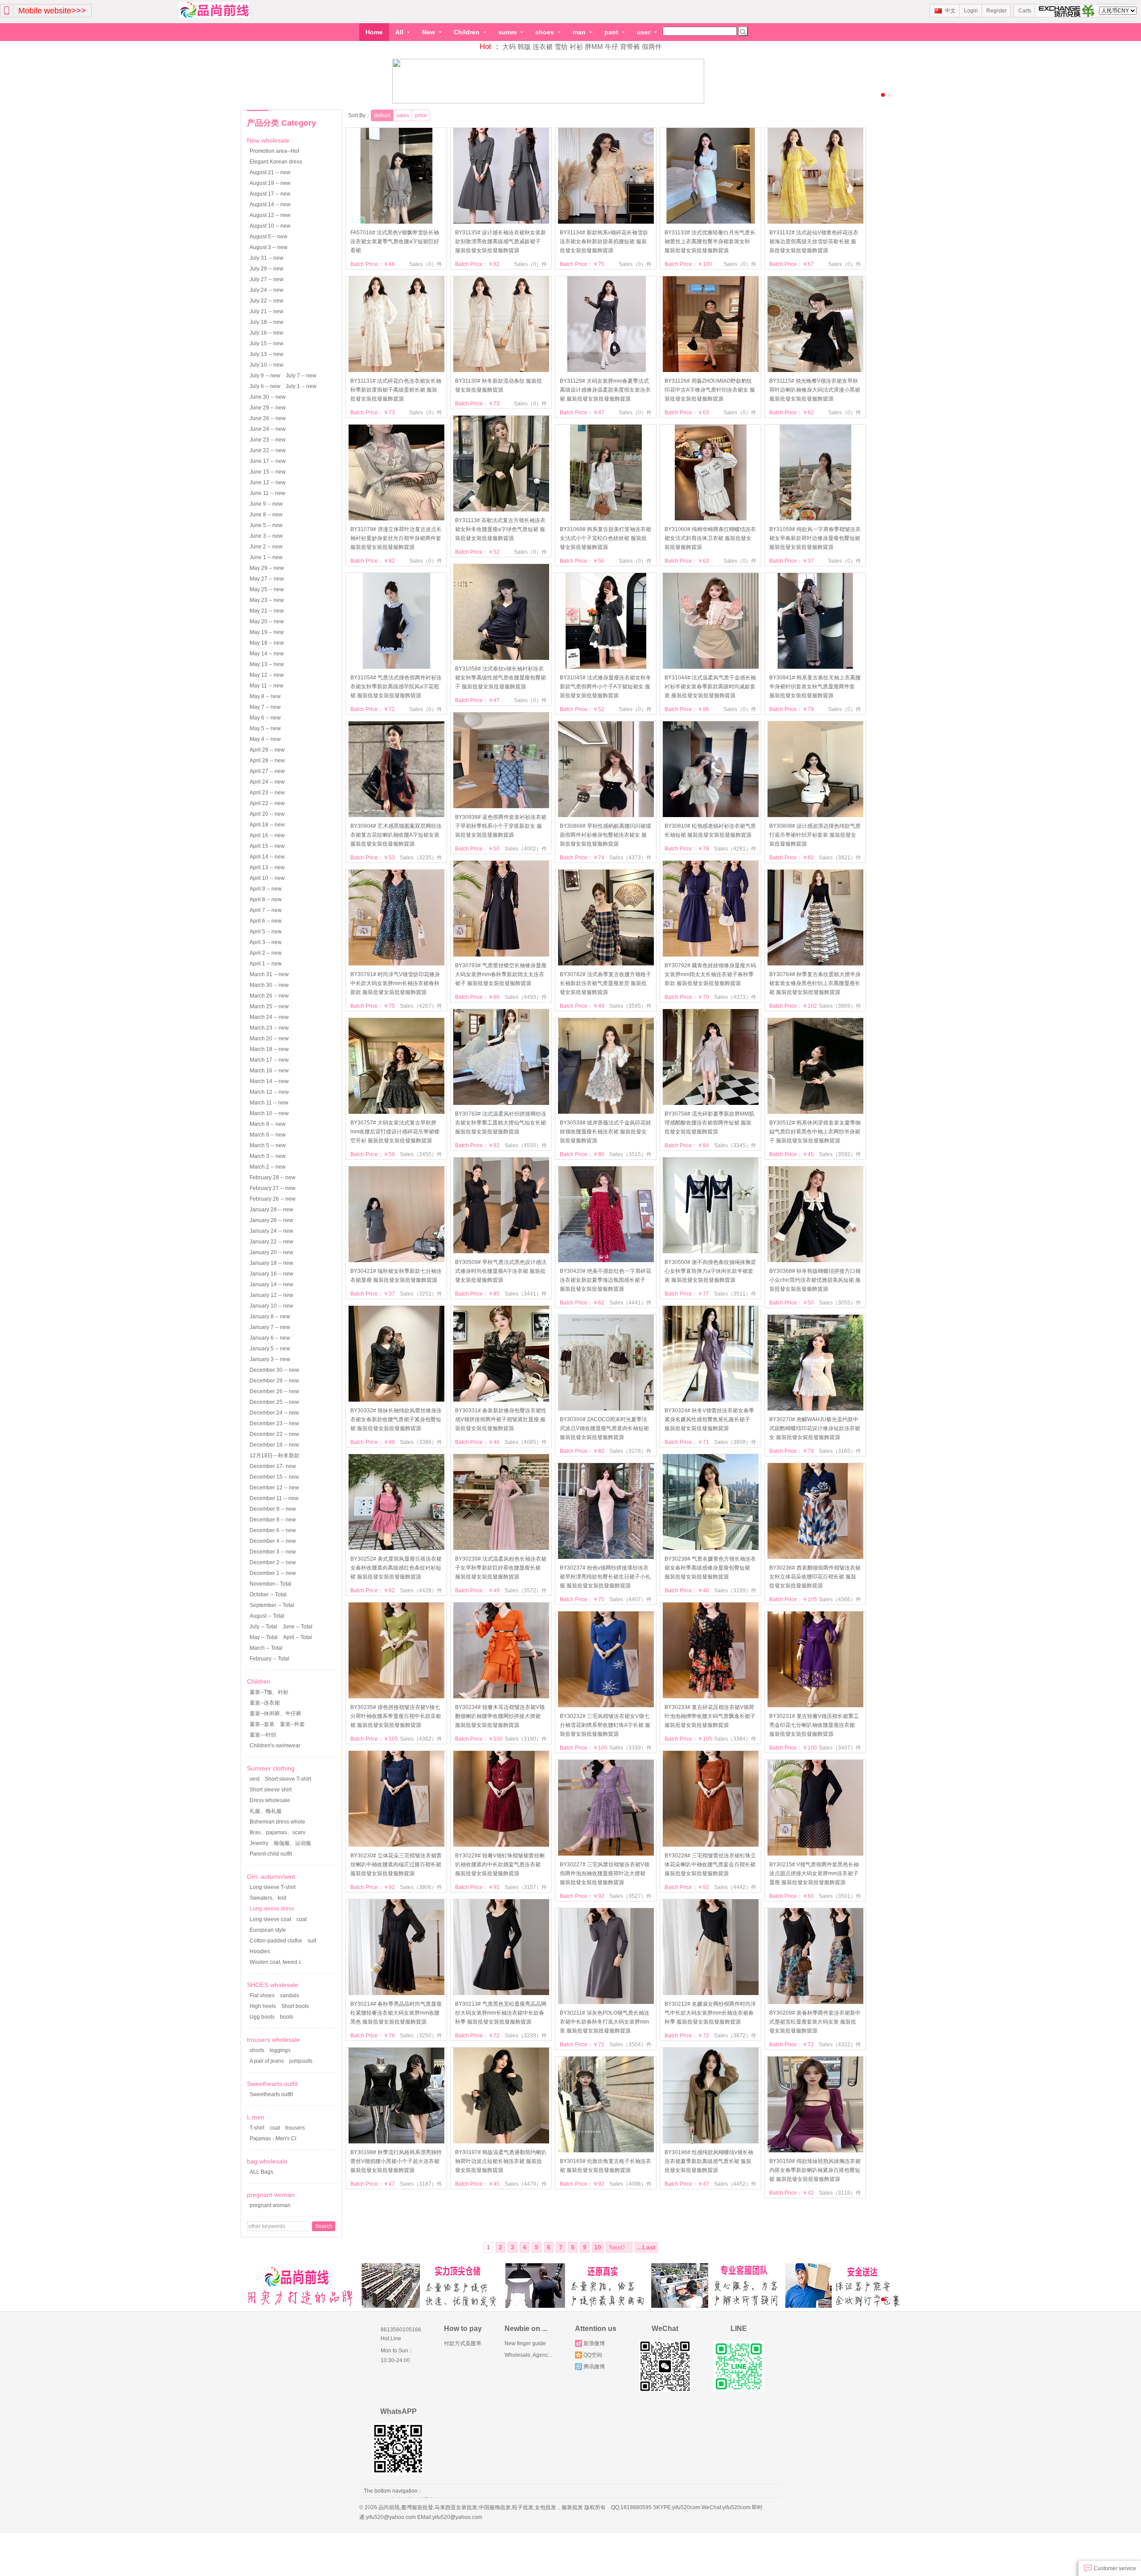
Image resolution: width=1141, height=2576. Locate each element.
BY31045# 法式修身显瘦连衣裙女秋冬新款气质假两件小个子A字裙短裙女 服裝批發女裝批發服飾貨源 (605, 687)
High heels (263, 2006)
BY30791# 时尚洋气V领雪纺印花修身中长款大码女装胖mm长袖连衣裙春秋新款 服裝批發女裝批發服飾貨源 (395, 983)
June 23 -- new (268, 440)
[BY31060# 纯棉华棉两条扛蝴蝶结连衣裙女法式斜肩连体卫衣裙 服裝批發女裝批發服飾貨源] (711, 519)
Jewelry (259, 1843)
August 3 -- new (269, 247)
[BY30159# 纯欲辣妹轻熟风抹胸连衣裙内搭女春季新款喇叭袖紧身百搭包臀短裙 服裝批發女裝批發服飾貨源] (815, 2151)
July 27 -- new (267, 279)
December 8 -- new (273, 1520)
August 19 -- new (270, 183)
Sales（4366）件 (840, 1599)
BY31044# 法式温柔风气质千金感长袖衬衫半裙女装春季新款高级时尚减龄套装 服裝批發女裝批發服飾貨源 (710, 687)
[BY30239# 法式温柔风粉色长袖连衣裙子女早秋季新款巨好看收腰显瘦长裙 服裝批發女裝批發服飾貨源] (501, 1548)
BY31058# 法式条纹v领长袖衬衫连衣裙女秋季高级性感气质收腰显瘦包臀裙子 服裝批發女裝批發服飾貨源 (501, 678)
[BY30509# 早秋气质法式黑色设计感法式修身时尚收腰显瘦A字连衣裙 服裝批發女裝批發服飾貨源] (501, 1251)
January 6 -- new (270, 1338)
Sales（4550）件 (526, 1145)
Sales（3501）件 (840, 1896)
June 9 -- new (266, 504)
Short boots (295, 2006)
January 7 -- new (270, 1327)
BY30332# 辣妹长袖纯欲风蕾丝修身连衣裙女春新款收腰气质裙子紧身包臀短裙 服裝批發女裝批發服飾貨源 (396, 1419)
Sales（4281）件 (735, 849)
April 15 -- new (267, 846)
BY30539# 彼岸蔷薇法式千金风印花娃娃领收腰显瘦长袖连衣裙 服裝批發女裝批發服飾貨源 (605, 1132)
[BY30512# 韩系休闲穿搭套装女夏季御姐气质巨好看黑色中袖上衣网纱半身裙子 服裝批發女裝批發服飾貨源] (815, 1112)
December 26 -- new (274, 1391)
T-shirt (257, 2128)
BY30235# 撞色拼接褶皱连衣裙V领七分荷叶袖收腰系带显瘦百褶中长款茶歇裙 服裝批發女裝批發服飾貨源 (396, 1716)
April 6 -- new (266, 921)
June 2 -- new (266, 547)
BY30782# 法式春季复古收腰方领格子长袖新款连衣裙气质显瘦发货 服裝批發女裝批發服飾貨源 (605, 983)
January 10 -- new (271, 1306)
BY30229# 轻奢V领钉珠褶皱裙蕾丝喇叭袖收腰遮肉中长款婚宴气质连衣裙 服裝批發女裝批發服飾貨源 (500, 1865)
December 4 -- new (273, 1541)
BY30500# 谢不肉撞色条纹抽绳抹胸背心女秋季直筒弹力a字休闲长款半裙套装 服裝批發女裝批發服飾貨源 (710, 1271)
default (382, 115)
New (429, 32)
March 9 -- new (268, 1124)
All (400, 32)
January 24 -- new (271, 1231)
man (580, 32)
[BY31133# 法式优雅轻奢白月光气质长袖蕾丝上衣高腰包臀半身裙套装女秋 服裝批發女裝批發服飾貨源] (711, 222)
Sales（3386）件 (421, 1442)
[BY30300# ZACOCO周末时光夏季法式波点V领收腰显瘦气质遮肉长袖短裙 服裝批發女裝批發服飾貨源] (606, 1409)
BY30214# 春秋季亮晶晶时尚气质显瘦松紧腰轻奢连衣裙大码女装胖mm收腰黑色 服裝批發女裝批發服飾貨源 (396, 2013)
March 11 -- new (269, 1103)
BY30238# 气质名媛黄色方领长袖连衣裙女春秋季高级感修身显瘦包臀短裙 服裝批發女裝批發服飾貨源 (710, 1568)
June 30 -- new (268, 397)
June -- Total (298, 1627)
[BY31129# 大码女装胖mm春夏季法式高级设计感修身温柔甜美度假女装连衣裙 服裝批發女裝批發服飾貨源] (606, 370)
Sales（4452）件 (735, 2184)
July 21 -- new (267, 311)
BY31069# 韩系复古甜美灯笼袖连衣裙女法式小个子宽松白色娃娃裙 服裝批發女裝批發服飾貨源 (605, 538)
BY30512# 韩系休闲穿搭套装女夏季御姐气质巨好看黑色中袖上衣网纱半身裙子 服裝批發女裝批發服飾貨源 (815, 1132)
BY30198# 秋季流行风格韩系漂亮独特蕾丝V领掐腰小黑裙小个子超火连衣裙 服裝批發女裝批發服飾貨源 (396, 2161)
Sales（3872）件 (735, 2036)
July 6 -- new (265, 386)
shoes (546, 32)
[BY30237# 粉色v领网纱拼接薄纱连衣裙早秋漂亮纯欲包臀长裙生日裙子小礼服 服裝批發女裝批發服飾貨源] (606, 1557)
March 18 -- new (269, 1049)
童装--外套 (292, 1724)
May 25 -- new (267, 589)
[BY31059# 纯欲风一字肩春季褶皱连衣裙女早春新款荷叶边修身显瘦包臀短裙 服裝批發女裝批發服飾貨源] (815, 519)
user (644, 32)
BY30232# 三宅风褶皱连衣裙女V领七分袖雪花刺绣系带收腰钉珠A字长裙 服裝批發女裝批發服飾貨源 (605, 1725)
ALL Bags (261, 2172)
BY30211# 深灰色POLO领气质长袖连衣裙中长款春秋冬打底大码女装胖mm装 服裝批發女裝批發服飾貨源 (605, 2022)
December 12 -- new (274, 1488)
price (421, 115)
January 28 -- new (271, 1210)
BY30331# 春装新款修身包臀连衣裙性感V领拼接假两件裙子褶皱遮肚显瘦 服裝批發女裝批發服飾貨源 (501, 1419)
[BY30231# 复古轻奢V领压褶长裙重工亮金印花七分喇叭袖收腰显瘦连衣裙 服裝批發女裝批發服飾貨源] (815, 1705)
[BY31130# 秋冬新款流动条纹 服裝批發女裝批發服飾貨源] (501, 370)
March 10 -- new (269, 1113)
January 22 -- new (271, 1242)
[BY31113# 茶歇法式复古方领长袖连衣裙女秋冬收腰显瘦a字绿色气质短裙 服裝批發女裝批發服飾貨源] (501, 510)
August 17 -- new (270, 194)
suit (312, 1941)
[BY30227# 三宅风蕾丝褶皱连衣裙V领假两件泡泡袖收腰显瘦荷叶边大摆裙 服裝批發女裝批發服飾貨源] (606, 1854)
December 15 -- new (274, 1477)
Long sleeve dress (272, 1909)
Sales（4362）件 (421, 1739)
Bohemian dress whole (277, 1822)
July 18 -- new (267, 322)
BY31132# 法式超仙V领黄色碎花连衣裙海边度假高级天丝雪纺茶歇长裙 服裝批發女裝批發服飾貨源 (814, 241)
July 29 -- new (267, 269)
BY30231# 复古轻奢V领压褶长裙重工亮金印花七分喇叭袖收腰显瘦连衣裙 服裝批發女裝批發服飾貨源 (814, 1725)
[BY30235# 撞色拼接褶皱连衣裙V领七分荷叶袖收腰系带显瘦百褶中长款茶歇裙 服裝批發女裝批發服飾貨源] (396, 1697)
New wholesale (268, 140)
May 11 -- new (267, 686)
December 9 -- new (273, 1509)
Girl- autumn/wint (271, 1877)
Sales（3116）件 (840, 2193)
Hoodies (260, 1951)
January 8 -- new (270, 1317)
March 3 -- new (268, 1156)
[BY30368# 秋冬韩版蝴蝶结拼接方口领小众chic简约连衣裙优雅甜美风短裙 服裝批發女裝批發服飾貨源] (815, 1260)
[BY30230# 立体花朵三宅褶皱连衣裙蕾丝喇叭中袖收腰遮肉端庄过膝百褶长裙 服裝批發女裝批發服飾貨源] (396, 1845)
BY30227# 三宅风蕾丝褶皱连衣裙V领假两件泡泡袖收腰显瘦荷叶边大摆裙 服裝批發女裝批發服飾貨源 (605, 1873)
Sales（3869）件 (840, 1006)
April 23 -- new (267, 793)
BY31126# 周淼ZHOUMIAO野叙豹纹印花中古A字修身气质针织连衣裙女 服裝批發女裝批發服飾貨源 (710, 390)
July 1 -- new (301, 386)
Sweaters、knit (268, 1898)
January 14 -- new (271, 1284)
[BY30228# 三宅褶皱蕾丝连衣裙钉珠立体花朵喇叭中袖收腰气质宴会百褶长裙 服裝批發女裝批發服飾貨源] (711, 1845)
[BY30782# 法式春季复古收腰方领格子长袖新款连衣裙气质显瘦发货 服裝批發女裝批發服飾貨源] (606, 964)
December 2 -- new (273, 1562)
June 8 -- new (266, 515)
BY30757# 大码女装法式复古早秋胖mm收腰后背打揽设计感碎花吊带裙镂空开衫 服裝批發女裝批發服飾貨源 (395, 1132)
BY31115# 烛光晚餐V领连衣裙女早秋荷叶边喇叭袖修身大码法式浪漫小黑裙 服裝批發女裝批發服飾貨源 (815, 390)
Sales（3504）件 (630, 2044)
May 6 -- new (265, 718)
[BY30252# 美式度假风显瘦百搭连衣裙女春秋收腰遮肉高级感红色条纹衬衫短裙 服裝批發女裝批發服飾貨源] (396, 1548)
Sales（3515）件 (630, 1154)
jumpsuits (301, 2061)
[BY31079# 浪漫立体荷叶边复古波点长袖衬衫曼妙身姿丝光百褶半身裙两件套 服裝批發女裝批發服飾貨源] (396, 519)
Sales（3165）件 (840, 1451)
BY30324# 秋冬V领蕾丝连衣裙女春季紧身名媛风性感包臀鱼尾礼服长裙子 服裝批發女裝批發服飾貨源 (709, 1419)
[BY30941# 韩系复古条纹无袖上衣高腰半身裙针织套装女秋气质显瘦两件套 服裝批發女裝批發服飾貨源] (815, 667)
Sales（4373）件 (630, 858)
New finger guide (525, 2343)
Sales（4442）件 (735, 1887)
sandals (289, 1995)
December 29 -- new (274, 1381)
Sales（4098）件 (630, 2184)
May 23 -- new (267, 600)
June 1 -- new (266, 557)
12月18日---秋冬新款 (275, 1456)
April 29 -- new (267, 750)
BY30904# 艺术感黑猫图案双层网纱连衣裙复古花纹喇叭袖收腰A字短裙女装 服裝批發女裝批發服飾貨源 (396, 835)
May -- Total (264, 1637)
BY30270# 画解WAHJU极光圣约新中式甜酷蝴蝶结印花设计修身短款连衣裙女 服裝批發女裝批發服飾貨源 (815, 1428)
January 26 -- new (271, 1220)
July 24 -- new (267, 290)
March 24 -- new (269, 1017)
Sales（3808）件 (735, 1442)
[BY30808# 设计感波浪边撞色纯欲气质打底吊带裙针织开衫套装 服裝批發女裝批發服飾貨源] (815, 815)
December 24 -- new (274, 1413)
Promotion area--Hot (274, 151)
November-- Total (271, 1584)
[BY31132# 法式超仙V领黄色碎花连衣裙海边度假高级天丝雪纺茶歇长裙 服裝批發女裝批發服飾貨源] (815, 222)
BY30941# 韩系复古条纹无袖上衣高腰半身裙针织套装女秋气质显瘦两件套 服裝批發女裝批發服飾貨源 (815, 687)
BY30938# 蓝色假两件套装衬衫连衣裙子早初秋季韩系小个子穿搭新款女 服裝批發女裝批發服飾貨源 (501, 826)
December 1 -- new (273, 1573)
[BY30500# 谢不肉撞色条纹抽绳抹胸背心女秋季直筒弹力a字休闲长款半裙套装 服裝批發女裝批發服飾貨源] (711, 1251)
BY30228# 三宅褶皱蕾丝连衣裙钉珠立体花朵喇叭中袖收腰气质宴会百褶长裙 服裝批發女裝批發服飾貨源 (710, 1865)
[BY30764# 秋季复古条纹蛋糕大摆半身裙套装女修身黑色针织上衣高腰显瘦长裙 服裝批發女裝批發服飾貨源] (815, 964)
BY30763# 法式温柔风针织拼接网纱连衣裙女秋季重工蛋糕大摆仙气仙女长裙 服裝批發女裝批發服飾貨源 (501, 1123)
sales (403, 115)
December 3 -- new (273, 1552)
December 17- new (273, 1466)
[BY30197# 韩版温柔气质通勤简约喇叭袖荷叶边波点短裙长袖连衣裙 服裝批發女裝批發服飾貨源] (501, 2142)
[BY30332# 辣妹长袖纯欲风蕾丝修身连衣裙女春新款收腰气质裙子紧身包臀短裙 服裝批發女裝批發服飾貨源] (396, 1400)
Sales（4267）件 (421, 1006)
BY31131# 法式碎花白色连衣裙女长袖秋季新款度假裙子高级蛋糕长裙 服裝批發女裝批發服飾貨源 (396, 390)
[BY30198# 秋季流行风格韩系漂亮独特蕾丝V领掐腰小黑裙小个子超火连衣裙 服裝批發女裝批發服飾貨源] (396, 2142)
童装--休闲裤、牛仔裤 (275, 1713)
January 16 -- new (271, 1274)
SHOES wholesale (273, 1985)
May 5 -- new (265, 728)
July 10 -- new (267, 365)
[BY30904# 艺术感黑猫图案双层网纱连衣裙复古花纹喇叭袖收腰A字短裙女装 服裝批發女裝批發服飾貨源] (396, 815)
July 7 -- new (301, 376)
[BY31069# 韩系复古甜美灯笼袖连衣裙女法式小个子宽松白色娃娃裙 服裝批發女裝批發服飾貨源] (606, 519)
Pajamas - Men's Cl (273, 2138)
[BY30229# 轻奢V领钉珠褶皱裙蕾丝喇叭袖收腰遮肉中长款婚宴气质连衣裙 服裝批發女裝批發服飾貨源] (501, 1845)
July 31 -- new (267, 258)
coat (302, 1919)
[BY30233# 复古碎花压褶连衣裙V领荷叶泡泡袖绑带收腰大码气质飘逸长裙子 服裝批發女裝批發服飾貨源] (711, 1697)
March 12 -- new (269, 1092)
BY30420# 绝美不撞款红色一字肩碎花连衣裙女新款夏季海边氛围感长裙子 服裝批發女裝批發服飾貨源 (605, 1280)
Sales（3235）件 (421, 858)
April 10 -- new (267, 878)
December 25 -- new (274, 1402)
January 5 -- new (270, 1349)
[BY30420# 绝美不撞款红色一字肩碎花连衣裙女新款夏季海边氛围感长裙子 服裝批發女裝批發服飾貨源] (606, 1260)
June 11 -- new (267, 493)
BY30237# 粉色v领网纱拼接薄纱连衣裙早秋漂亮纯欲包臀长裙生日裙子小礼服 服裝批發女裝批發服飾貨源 (605, 1577)
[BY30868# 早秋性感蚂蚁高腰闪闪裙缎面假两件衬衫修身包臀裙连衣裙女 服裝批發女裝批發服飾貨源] (606, 815)
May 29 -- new (267, 568)
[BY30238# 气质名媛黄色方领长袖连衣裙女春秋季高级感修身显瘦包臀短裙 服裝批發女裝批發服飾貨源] (711, 1548)
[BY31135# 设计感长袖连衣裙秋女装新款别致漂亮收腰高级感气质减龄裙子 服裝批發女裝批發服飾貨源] (501, 222)
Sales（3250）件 (421, 2036)
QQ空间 (593, 2355)
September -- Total (272, 1605)
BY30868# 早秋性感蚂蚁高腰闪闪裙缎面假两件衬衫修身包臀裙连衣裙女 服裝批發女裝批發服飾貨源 (605, 835)
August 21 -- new (270, 172)
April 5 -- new (266, 932)
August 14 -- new (270, 204)
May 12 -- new (267, 675)
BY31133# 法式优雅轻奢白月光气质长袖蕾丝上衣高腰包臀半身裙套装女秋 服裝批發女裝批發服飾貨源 (710, 241)
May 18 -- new (267, 643)
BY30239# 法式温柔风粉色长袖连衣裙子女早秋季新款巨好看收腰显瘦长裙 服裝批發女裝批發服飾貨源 (501, 1568)
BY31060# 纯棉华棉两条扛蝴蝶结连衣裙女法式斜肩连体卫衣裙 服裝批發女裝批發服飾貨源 (710, 538)
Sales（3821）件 (840, 858)
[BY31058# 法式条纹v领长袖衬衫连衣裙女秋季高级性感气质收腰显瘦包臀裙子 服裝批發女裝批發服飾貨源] (501, 658)
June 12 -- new (268, 482)
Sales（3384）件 (735, 1739)
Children (468, 32)
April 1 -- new (266, 964)
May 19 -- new (267, 632)
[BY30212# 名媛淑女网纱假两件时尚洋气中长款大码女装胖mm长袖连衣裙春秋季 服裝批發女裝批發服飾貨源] (711, 1993)
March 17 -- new (269, 1060)
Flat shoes (262, 1995)
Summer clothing (271, 1768)
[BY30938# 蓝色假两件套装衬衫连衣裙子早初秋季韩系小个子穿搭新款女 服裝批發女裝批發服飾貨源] (501, 806)
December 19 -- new (274, 1445)
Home (374, 32)
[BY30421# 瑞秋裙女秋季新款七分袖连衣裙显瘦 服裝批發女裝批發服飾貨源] (396, 1260)
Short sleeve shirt (271, 1790)
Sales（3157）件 (526, 1887)
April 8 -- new (266, 900)
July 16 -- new (267, 333)
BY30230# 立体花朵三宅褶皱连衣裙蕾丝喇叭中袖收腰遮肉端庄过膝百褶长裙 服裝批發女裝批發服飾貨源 (396, 1865)
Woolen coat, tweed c (275, 1962)
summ (508, 32)
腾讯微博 (594, 2367)
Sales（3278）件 (630, 1451)
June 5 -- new (266, 525)
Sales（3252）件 (421, 1294)
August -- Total (267, 1616)
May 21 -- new (267, 611)
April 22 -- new (267, 803)
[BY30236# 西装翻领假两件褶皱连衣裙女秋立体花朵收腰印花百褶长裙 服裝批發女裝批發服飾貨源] (815, 1557)
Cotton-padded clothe (276, 1941)
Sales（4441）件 (630, 1303)
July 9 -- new (265, 376)
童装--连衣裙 (265, 1703)
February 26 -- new (273, 1199)
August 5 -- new (269, 237)
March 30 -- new (269, 985)
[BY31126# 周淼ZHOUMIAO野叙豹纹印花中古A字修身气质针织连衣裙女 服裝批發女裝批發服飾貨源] (711, 370)
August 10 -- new (270, 226)
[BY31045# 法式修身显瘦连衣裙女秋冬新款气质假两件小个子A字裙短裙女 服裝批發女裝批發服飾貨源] (606, 667)
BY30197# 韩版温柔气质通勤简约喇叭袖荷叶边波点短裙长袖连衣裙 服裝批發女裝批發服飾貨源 (501, 2161)
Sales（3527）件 (630, 1896)
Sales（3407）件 (840, 1748)
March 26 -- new (269, 996)
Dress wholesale (270, 1800)
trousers (295, 2128)
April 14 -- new (267, 857)
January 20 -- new (271, 1252)
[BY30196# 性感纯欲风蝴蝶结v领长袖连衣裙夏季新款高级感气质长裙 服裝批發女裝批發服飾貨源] (711, 2142)
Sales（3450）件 (421, 1154)
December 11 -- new (274, 1498)
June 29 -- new (268, 408)
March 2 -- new (268, 1167)
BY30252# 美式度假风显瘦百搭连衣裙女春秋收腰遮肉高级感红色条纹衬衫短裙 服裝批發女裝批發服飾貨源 (396, 1568)
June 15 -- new (268, 472)
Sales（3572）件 (526, 1591)
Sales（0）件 (426, 264)
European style (268, 1930)
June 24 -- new (268, 429)
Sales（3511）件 (735, 1294)
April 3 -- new (266, 942)
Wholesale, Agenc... (528, 2355)
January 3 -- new (270, 1359)
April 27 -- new (267, 771)
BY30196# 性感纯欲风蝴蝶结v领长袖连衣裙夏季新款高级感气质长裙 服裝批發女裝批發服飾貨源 (709, 2161)
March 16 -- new (269, 1071)
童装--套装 (262, 1724)
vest (254, 1779)
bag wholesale (267, 2161)
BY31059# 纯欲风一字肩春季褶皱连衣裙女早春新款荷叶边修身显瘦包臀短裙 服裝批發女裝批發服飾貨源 (815, 538)
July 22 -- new (267, 301)
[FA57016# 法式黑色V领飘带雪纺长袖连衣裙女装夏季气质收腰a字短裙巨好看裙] (396, 222)
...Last (646, 2247)
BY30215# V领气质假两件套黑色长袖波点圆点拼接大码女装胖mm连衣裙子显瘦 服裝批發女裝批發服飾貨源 (814, 1873)
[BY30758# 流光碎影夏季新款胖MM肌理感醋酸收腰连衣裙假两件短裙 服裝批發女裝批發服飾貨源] (711, 1103)
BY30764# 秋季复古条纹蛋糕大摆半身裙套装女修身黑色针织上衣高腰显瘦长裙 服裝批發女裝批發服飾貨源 (815, 983)
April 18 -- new (267, 825)
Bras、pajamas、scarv (277, 1832)
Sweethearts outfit (272, 2084)
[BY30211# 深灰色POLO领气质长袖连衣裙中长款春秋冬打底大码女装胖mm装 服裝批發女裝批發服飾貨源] (606, 2002)
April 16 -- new (267, 835)
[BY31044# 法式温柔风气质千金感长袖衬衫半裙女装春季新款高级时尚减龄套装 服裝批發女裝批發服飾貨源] (711, 667)
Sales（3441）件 (526, 1294)
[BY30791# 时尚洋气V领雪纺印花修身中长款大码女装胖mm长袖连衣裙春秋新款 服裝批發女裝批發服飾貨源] (396, 964)
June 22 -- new (268, 450)
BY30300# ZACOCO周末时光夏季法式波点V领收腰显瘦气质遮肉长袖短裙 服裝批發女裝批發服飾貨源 (604, 1428)
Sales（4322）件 (840, 2044)
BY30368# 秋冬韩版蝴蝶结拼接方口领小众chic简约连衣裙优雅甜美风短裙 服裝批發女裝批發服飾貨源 (815, 1280)
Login (971, 11)
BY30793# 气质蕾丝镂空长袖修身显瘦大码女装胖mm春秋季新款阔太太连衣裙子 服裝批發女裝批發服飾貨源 (501, 974)
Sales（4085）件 (526, 1442)
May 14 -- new (267, 654)
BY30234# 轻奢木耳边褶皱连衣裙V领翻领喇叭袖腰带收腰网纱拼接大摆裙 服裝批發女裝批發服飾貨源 (500, 1716)
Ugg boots (262, 2017)
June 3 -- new (266, 536)
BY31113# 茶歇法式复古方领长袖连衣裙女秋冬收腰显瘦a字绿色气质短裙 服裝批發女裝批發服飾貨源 (500, 529)
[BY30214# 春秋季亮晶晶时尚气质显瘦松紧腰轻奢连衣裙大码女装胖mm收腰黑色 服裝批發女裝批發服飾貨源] (396, 1993)
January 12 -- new (271, 1295)
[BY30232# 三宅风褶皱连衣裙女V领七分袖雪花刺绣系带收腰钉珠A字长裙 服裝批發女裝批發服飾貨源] (606, 1705)
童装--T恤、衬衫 (269, 1692)
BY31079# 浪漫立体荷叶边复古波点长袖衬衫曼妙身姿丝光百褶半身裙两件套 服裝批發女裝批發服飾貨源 (396, 538)
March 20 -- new (269, 1039)
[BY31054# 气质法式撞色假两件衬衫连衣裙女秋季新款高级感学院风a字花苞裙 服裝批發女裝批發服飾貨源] (396, 667)
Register (997, 11)
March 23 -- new (269, 1028)
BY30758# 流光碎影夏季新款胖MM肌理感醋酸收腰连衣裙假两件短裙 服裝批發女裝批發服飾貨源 (709, 1123)
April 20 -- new (267, 814)
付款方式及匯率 (463, 2343)
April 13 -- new (267, 867)
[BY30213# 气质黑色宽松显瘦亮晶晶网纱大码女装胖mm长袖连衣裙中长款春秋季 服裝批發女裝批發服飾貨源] (501, 1993)
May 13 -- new (267, 664)
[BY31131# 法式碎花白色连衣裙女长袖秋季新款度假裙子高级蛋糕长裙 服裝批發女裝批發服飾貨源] (396, 370)
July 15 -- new (267, 343)
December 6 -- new (273, 1530)
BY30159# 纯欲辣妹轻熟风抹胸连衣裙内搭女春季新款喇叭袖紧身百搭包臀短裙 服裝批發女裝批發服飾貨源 (815, 2170)
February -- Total (269, 1659)
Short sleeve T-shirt (288, 1779)
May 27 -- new (267, 579)
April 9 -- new (266, 889)
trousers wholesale (273, 2040)
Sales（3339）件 (630, 1748)
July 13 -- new (267, 354)
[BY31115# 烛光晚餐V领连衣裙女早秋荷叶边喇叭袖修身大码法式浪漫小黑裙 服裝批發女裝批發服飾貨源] (815, 370)
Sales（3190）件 (526, 1739)
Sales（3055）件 (840, 1303)
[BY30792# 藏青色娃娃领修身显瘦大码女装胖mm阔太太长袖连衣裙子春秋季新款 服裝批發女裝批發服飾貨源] (711, 955)
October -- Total (268, 1595)
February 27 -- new (273, 1188)
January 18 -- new (271, 1263)
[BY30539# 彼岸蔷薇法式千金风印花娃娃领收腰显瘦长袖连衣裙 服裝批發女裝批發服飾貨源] (606, 1112)
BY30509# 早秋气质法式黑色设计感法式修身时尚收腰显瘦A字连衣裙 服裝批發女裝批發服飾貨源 (501, 1271)
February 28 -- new (273, 1178)
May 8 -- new (265, 696)
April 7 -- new (266, 910)
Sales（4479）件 (526, 2184)
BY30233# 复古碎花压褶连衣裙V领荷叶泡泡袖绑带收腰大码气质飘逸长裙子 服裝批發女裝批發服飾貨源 (710, 1716)
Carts (1025, 11)
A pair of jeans (267, 2061)
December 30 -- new (274, 1370)
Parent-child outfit (271, 1854)
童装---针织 (263, 1735)
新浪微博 (594, 2343)
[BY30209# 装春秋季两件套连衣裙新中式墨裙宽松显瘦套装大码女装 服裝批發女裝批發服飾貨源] (815, 2002)
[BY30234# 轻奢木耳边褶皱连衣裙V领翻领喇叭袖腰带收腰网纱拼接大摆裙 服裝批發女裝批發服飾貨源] (501, 1697)
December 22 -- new (274, 1434)
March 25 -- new (269, 1006)
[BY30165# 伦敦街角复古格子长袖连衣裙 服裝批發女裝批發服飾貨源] (606, 2151)
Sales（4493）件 (526, 997)
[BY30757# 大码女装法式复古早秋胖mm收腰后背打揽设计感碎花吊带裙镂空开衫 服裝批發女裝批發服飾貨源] (396, 1112)
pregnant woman (271, 2195)
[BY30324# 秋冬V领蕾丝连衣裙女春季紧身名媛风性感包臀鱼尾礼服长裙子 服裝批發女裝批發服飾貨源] (711, 1400)
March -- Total (266, 1648)
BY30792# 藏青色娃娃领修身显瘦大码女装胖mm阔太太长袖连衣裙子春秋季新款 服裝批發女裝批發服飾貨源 (710, 974)
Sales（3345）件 (735, 1145)
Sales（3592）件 (840, 1154)
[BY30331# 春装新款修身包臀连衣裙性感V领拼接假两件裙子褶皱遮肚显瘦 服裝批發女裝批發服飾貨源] (501, 1400)
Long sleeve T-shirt (273, 1887)
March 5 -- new (268, 1145)
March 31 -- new (269, 974)
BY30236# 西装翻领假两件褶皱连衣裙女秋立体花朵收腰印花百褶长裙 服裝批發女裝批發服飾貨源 (815, 1577)
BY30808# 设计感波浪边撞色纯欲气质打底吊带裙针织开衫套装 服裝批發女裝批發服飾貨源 (815, 835)
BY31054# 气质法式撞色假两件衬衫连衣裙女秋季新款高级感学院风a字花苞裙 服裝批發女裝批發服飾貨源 (396, 687)
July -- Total (263, 1627)
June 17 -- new (268, 461)
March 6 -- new (268, 1135)
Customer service (1114, 2568)
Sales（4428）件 (421, 1591)
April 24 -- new (267, 782)
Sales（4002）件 (526, 849)
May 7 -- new (265, 707)
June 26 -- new (268, 418)
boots (287, 2017)
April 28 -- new (267, 761)
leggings (280, 2050)
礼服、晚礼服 (266, 1811)
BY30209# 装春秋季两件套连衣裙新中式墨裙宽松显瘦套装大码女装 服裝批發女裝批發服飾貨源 (815, 2022)
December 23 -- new (274, 1423)
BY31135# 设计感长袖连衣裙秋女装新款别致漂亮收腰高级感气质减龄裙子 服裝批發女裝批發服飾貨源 (501, 241)
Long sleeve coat (270, 1919)
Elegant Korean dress (276, 162)
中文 (950, 11)
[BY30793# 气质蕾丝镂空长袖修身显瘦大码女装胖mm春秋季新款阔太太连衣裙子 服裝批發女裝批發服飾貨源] (501, 955)
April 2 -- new (266, 953)
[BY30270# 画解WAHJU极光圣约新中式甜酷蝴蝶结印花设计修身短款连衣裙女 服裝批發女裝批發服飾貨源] (815, 1409)
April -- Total (298, 1637)
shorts (257, 2050)
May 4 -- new (265, 739)
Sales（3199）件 (735, 1591)
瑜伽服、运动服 (292, 1843)
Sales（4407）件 (630, 1599)
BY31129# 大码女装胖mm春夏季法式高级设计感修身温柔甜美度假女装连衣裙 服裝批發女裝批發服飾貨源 (605, 390)
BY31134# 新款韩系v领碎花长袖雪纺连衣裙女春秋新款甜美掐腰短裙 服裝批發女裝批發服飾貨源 (604, 241)
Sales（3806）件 (421, 1887)
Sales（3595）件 (630, 1006)
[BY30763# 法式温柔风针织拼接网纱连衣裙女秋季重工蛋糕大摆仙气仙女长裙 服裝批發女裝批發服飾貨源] (501, 1103)
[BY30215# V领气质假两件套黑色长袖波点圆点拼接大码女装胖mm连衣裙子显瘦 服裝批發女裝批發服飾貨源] (815, 1854)
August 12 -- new (270, 215)
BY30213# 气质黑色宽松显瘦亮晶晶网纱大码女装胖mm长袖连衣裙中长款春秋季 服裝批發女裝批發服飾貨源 (501, 2013)
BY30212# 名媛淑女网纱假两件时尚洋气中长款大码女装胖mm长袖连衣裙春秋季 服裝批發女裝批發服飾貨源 (710, 2013)
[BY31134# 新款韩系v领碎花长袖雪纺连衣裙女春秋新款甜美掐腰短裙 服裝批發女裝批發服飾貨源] (606, 222)
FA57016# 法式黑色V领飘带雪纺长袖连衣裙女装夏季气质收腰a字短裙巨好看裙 (395, 241)
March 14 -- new (269, 1081)
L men (256, 2117)
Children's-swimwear (275, 1746)
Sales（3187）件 (421, 2184)
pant (612, 32)
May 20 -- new (267, 622)
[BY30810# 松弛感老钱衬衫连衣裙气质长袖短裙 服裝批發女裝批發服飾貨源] (711, 815)
